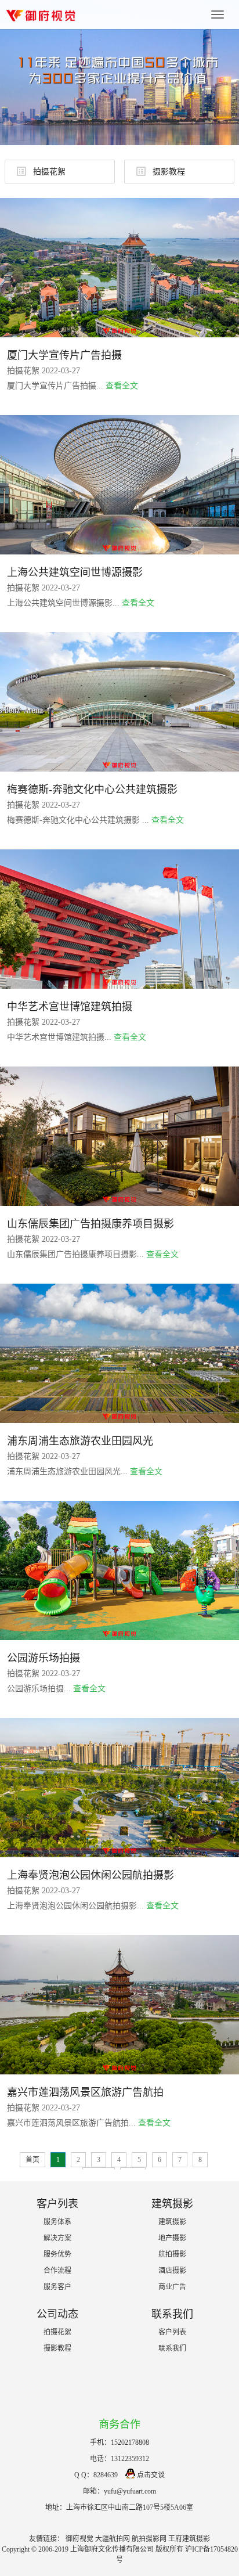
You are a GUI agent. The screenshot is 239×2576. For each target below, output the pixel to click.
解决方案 (57, 2238)
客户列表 (172, 2332)
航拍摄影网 (149, 2539)
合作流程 (57, 2271)
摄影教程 (169, 172)
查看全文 (122, 386)
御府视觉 (79, 2539)
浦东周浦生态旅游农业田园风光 (80, 1441)
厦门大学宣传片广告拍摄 (64, 355)
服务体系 (57, 2222)
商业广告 (172, 2287)
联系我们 (172, 2348)
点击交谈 (151, 2475)
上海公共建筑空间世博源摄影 (75, 572)
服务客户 (57, 2287)
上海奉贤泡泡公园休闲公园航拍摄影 (90, 1875)
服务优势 (57, 2254)
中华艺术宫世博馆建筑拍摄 (70, 1007)
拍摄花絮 (49, 172)
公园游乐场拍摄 (44, 1658)
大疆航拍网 (113, 2539)
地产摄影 (172, 2238)
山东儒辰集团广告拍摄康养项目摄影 (90, 1224)
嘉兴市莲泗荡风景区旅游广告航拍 (85, 2092)
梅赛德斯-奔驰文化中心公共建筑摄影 (92, 790)
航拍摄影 (172, 2254)
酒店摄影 (172, 2271)
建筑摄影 (172, 2222)
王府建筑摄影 (189, 2539)
